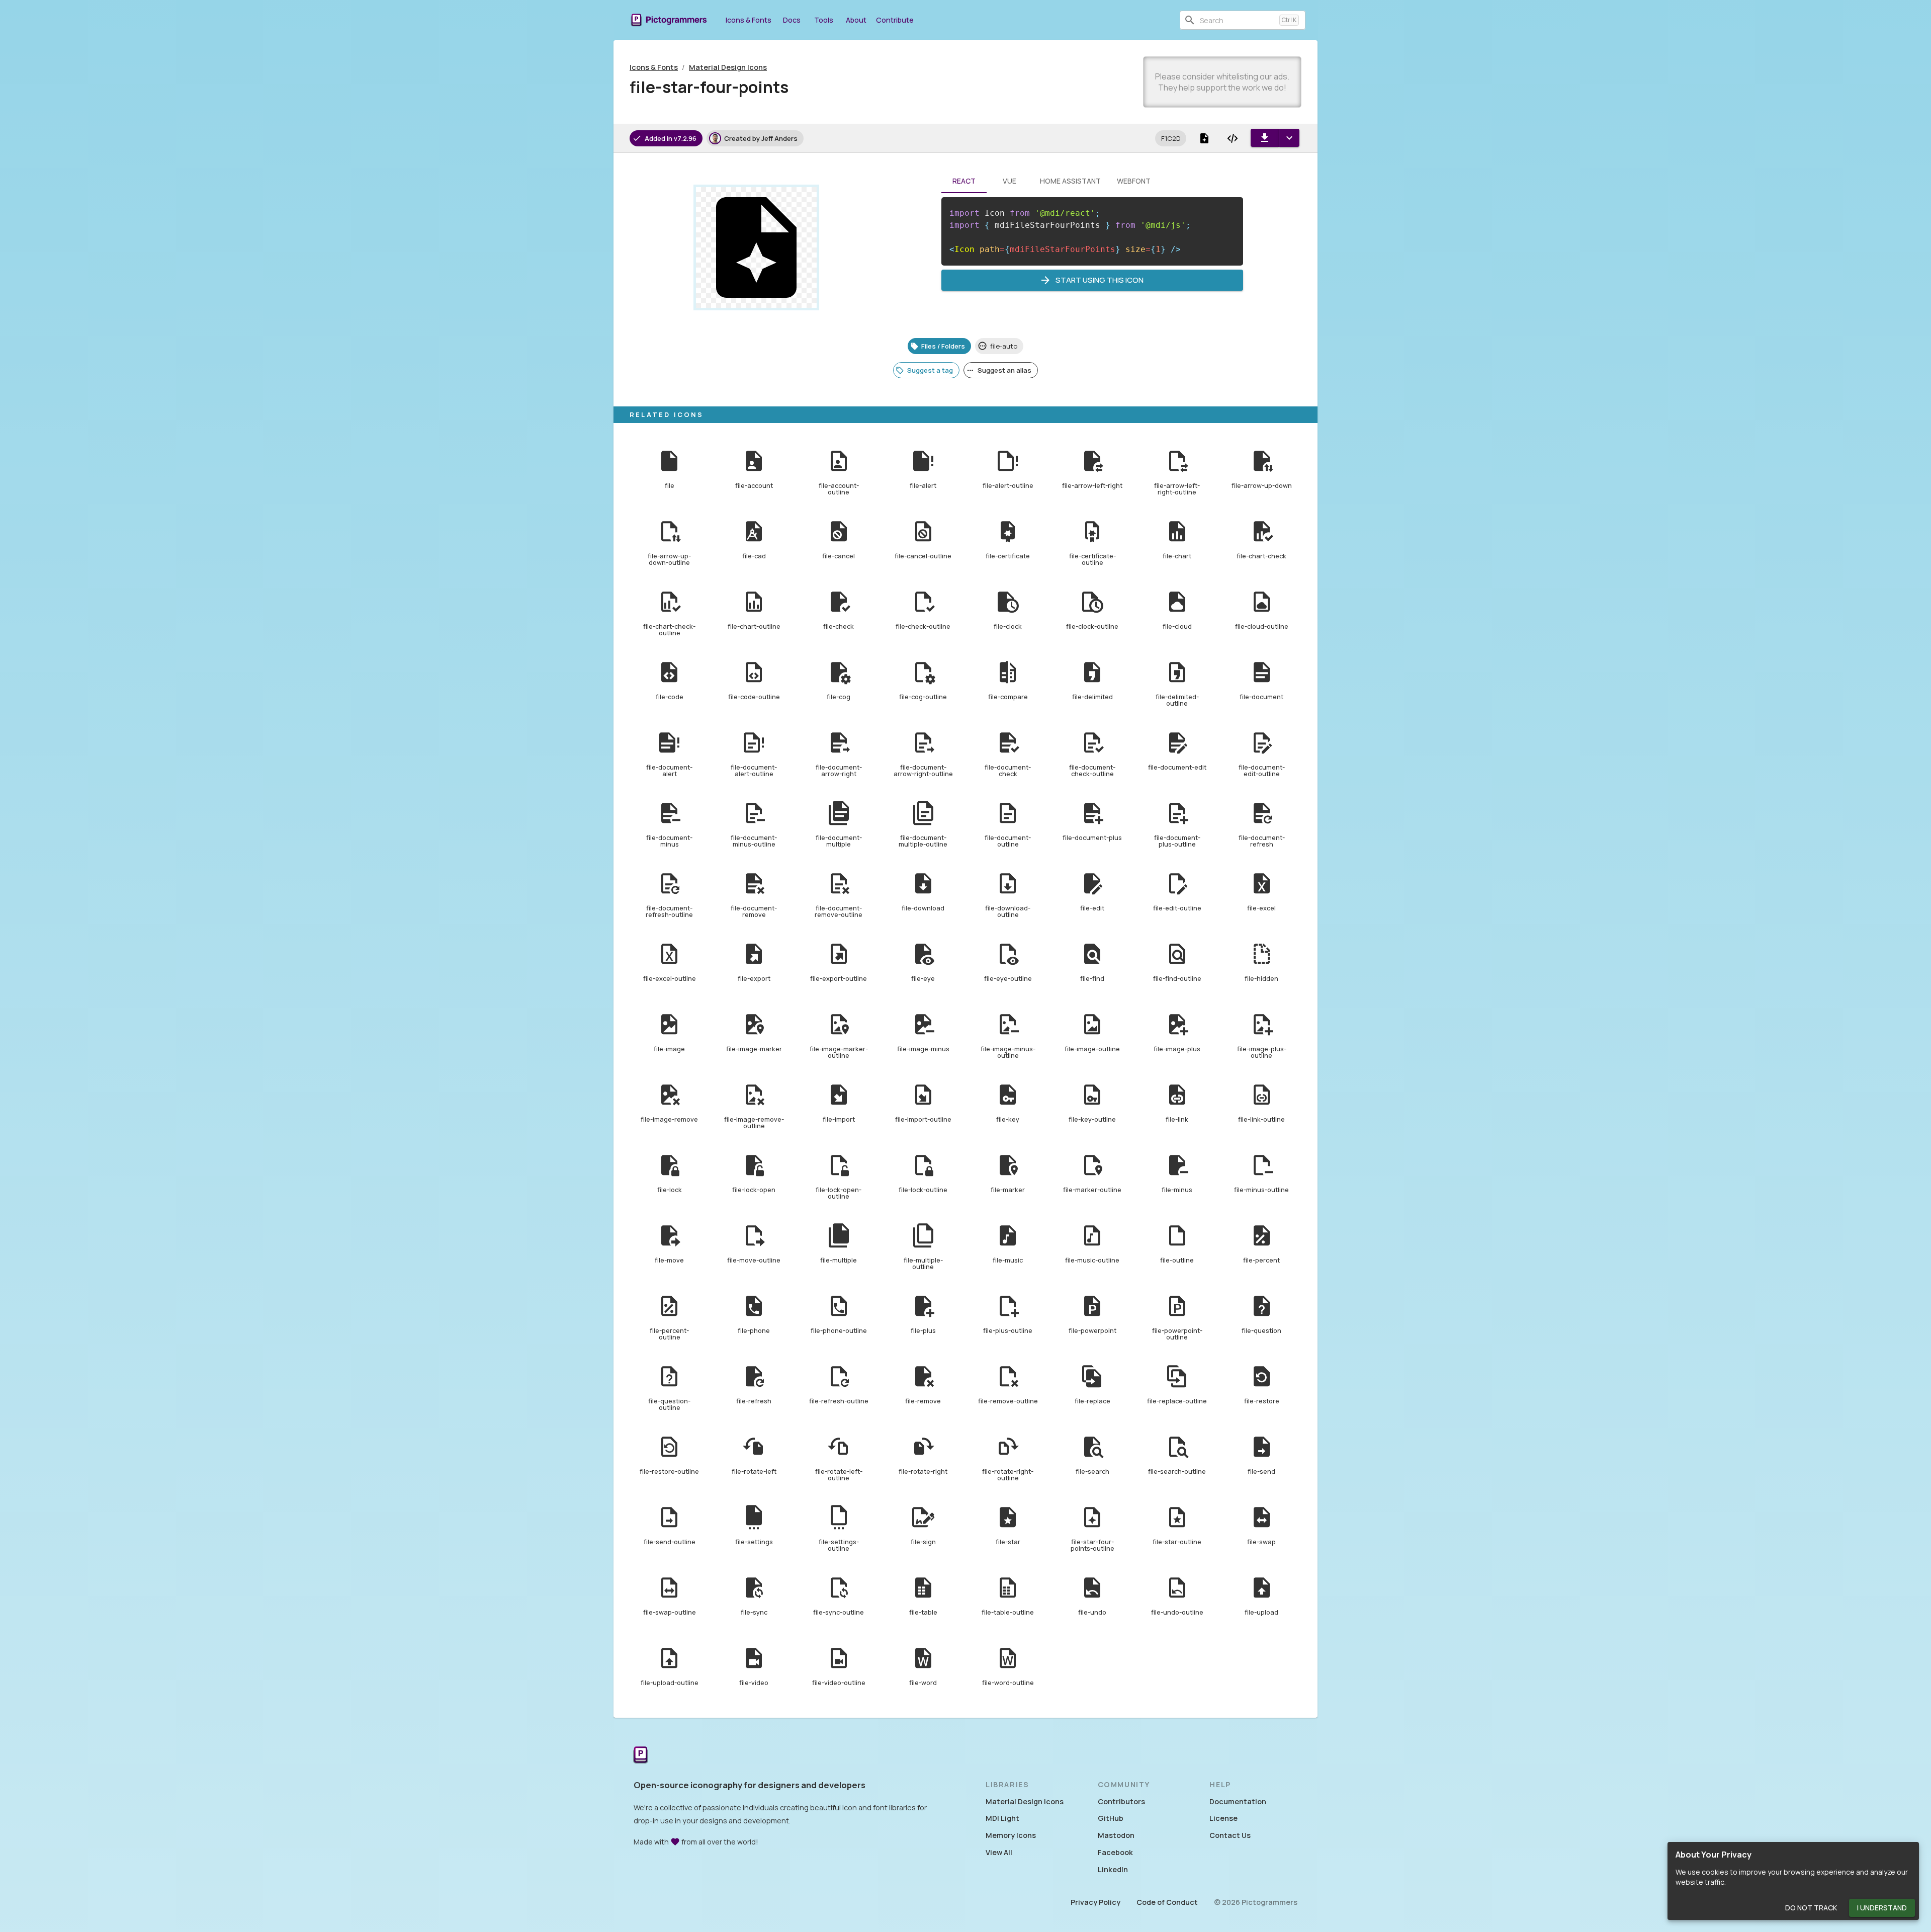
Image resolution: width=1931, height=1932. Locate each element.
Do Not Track (1811, 1908)
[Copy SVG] (1233, 138)
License (1223, 1818)
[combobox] (1238, 20)
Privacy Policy (1095, 1902)
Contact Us (1230, 1835)
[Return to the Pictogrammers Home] (641, 1756)
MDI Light (1002, 1818)
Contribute (895, 20)
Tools (824, 20)
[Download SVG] (1265, 138)
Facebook (1115, 1852)
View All (999, 1852)
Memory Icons (1011, 1835)
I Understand (1882, 1908)
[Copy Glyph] (1204, 138)
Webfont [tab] (1134, 181)
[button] (1171, 138)
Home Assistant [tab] (1070, 181)
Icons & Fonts (749, 20)
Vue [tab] (1010, 181)
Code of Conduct (1167, 1902)
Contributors (1121, 1801)
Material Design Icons (728, 67)
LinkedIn (1113, 1869)
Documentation (1238, 1801)
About (856, 20)
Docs (792, 20)
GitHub (1111, 1818)
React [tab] (964, 181)
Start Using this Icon (1100, 280)
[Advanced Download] (1289, 138)
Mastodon (1116, 1835)
